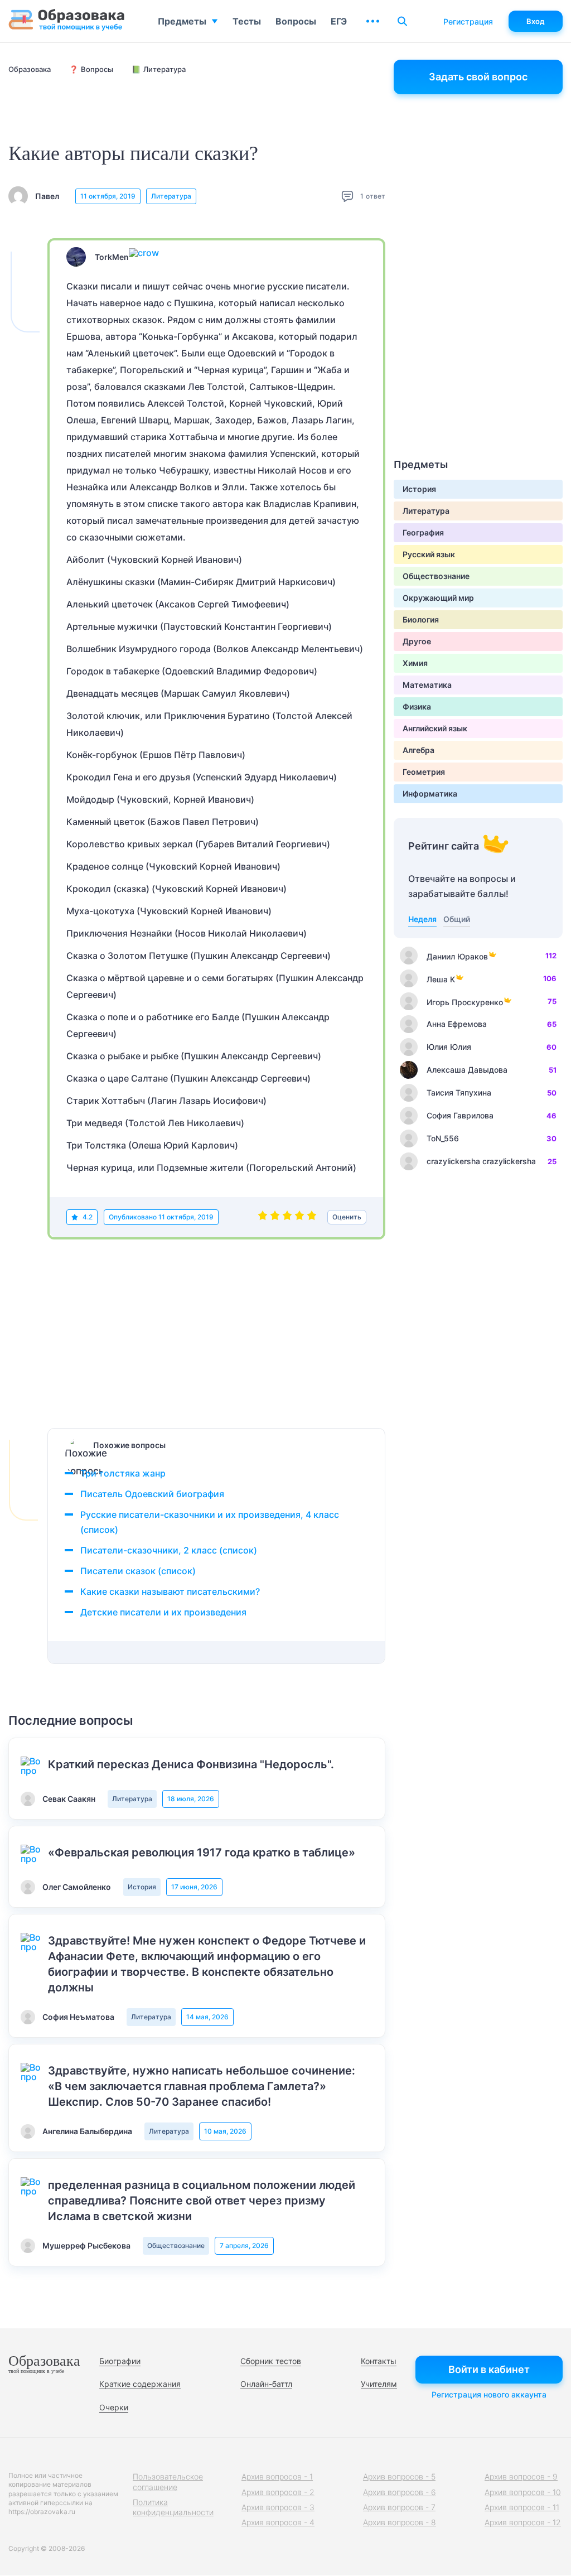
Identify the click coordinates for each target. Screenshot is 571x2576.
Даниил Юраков (457, 956)
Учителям (379, 2384)
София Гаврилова (460, 1115)
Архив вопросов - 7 (399, 2507)
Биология (421, 619)
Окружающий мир (438, 598)
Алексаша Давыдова (467, 1070)
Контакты (379, 2361)
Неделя (422, 919)
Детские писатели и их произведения (163, 1612)
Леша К (441, 979)
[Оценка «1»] (263, 1217)
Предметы (182, 21)
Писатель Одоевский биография (152, 1494)
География (423, 532)
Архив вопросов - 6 (400, 2492)
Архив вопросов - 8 (400, 2522)
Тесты (247, 21)
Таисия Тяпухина (459, 1092)
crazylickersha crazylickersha (481, 1161)
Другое (417, 641)
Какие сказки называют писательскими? (170, 1591)
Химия (415, 663)
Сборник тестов (271, 2361)
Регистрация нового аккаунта (489, 2394)
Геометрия (424, 772)
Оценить (347, 1217)
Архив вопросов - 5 (399, 2476)
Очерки (114, 2407)
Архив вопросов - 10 (523, 2492)
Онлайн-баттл (266, 2384)
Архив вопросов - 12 (523, 2522)
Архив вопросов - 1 (277, 2476)
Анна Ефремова (457, 1024)
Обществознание (176, 2245)
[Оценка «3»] (287, 1217)
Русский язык (429, 554)
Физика (417, 706)
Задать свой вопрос (478, 77)
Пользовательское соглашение (168, 2481)
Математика (427, 685)
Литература (171, 196)
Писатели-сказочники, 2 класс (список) (169, 1550)
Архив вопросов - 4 (278, 2522)
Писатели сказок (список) (138, 1571)
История (142, 1887)
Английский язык (435, 728)
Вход (536, 21)
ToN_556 (443, 1138)
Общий (457, 919)
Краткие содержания (140, 2384)
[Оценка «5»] (312, 1217)
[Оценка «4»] (299, 1217)
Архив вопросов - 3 (278, 2507)
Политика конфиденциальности (173, 2507)
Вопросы (296, 21)
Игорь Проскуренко (465, 1002)
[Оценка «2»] (275, 1217)
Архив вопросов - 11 (522, 2507)
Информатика (430, 793)
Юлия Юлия (449, 1047)
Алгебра (418, 750)
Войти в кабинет (489, 2369)
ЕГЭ (339, 21)
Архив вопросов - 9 (521, 2476)
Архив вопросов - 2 (278, 2492)
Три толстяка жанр (123, 1473)
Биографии (120, 2361)
